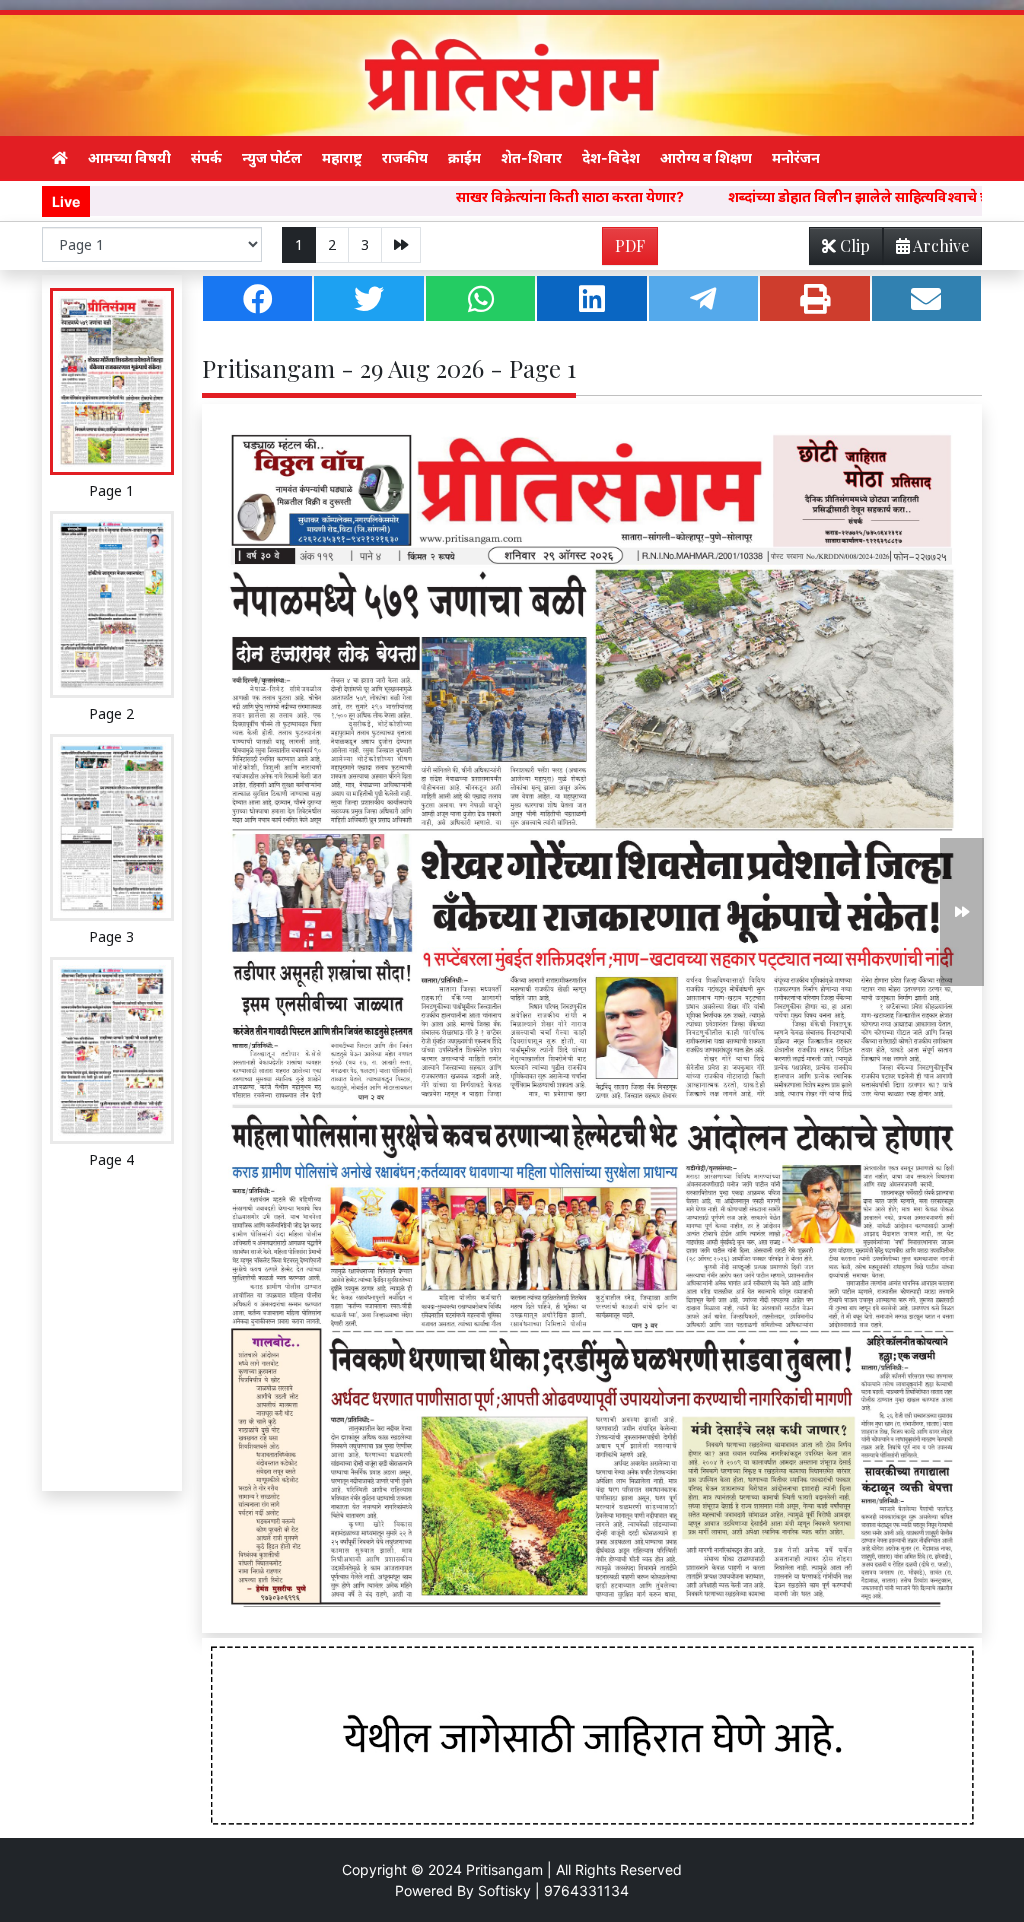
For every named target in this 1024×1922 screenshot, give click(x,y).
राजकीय (405, 157)
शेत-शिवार (531, 157)
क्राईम (464, 157)
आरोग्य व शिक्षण (706, 157)
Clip (853, 245)
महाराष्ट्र (342, 157)
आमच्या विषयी (129, 157)
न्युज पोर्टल (272, 157)
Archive (939, 245)
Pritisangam (504, 1869)
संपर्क (206, 157)
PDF (630, 245)
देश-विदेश (611, 157)
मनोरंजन (796, 157)
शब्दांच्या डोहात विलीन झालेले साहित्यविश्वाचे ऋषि (759, 196)
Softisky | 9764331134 (553, 1890)
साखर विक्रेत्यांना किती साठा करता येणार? (462, 196)
